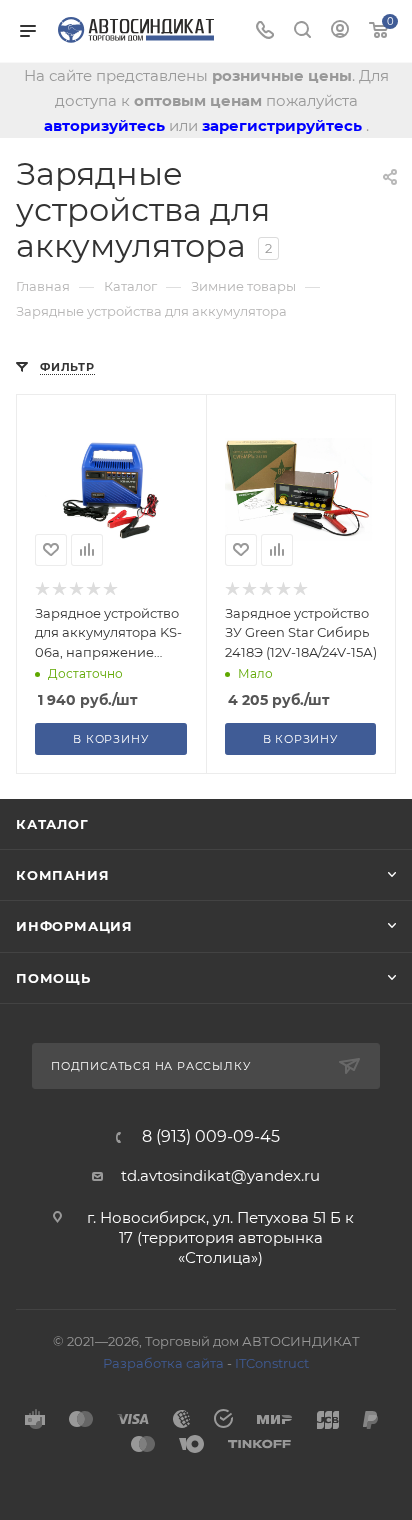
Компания (62, 875)
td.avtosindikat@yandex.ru (220, 1175)
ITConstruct (272, 1363)
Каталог (52, 824)
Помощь (53, 978)
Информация (74, 926)
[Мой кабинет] (340, 31)
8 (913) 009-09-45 (211, 1137)
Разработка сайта (163, 1363)
